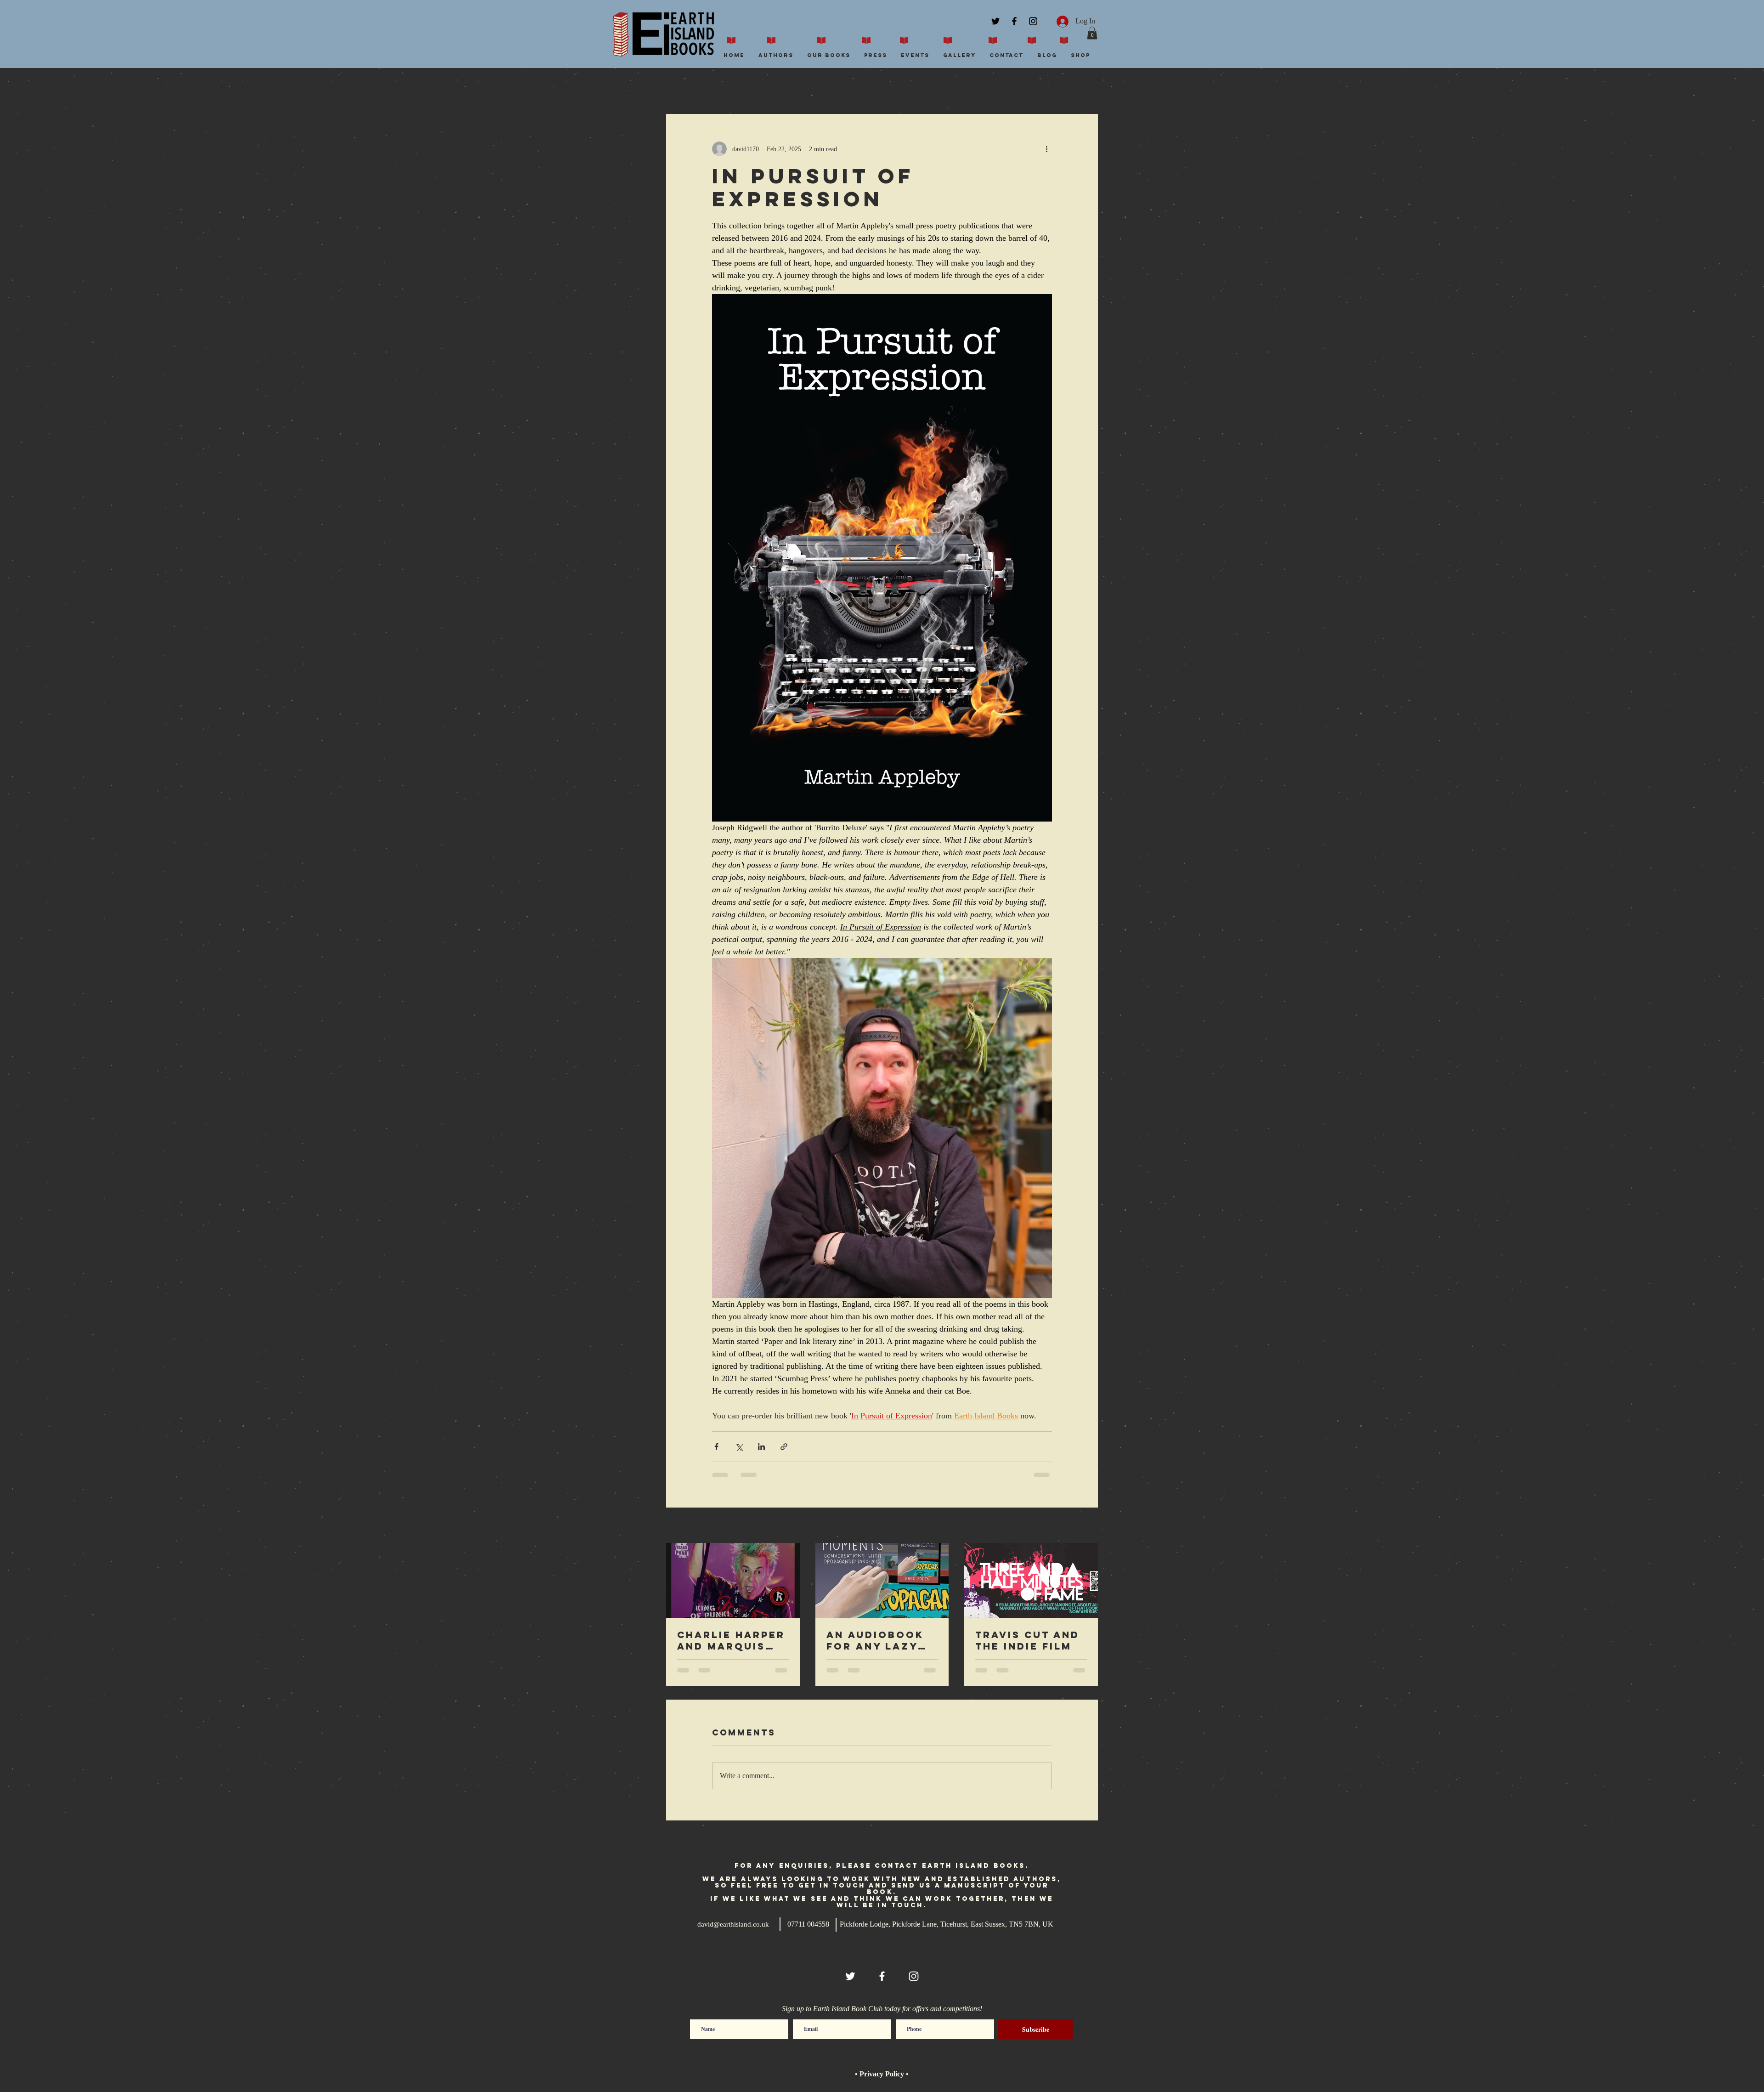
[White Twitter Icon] (850, 1976)
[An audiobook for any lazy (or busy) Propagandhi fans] (882, 1581)
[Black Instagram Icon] (1033, 21)
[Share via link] (784, 1447)
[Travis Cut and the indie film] (1031, 1580)
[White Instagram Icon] (914, 1976)
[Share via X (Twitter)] (739, 1447)
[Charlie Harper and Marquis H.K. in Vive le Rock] (733, 1580)
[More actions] (1046, 149)
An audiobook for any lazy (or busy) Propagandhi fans (875, 1640)
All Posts (679, 86)
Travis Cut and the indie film (1027, 1640)
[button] (1092, 33)
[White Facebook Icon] (882, 1976)
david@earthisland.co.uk (733, 1924)
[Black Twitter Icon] (995, 21)
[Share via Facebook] (716, 1447)
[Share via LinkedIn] (761, 1447)
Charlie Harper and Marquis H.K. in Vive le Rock (731, 1640)
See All (1088, 1526)
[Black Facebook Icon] (1014, 21)
